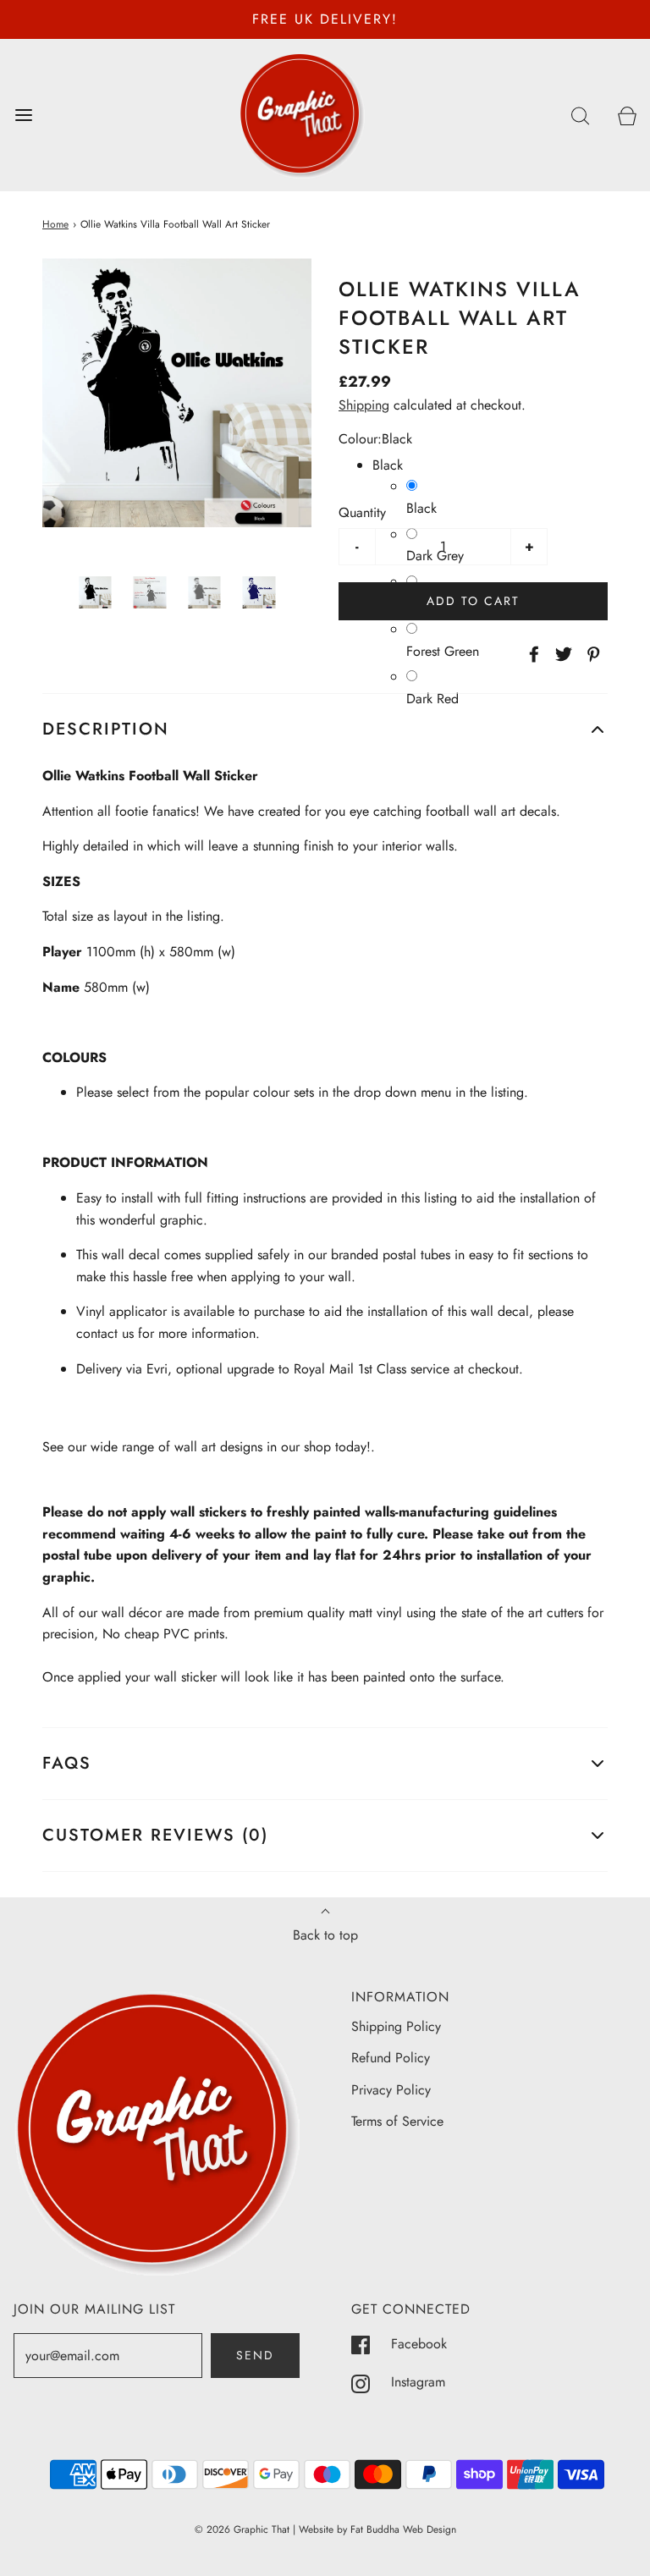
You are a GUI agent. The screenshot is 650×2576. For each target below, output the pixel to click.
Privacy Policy (391, 2090)
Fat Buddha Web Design (403, 2529)
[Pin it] (591, 654)
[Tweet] (561, 654)
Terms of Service (397, 2121)
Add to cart (473, 601)
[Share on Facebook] (532, 654)
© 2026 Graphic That (242, 2529)
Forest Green (443, 651)
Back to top (325, 1935)
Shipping (364, 405)
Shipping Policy (396, 2026)
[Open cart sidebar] (627, 115)
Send (255, 2355)
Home (55, 224)
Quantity (362, 512)
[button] (95, 593)
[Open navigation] (23, 115)
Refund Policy (391, 2058)
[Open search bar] (580, 115)
